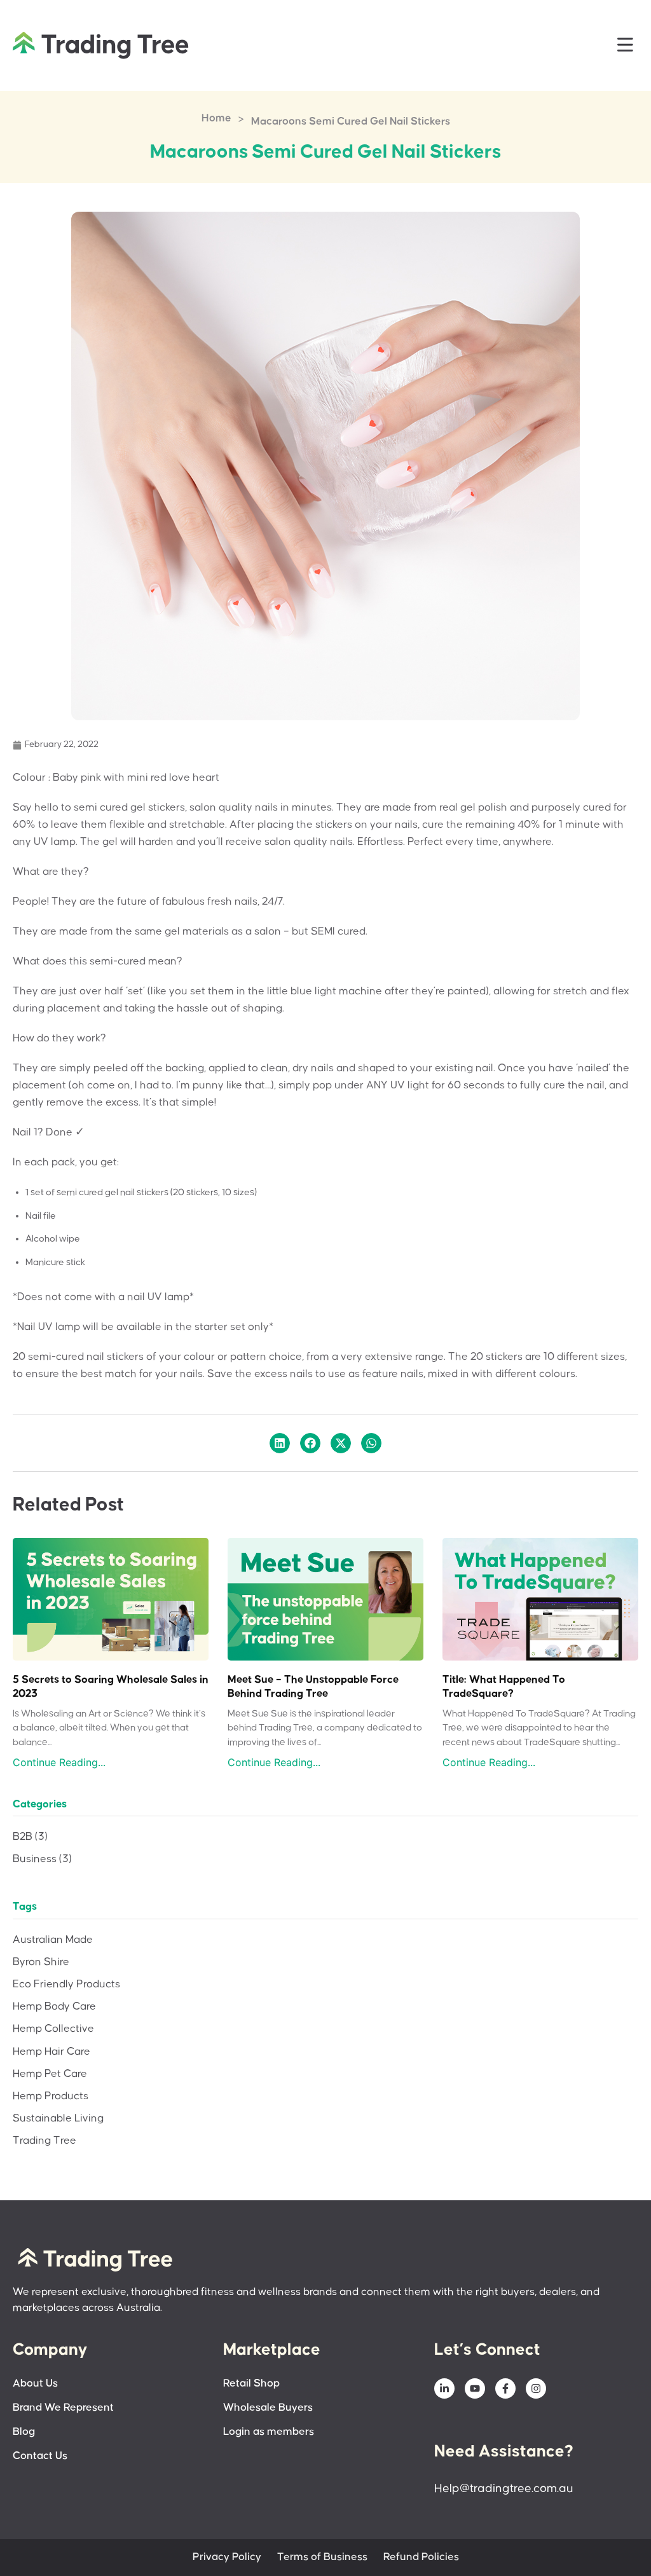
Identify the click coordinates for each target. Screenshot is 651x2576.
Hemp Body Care (54, 2007)
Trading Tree (45, 2141)
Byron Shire (41, 1962)
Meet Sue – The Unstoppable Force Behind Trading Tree (313, 1687)
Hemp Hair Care (51, 2052)
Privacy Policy (227, 2557)
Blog (24, 2432)
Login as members (269, 2432)
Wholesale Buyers (268, 2408)
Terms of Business (322, 2557)
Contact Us (40, 2456)
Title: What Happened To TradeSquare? (504, 1687)
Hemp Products (51, 2096)
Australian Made (53, 1940)
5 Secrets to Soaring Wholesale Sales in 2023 (111, 1687)
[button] (626, 45)
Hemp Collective (53, 2029)
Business (42, 1859)
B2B (30, 1837)
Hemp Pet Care (50, 2074)
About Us (35, 2384)
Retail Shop (251, 2384)
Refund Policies (421, 2557)
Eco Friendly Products (66, 1984)
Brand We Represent (63, 2408)
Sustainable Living (58, 2119)
